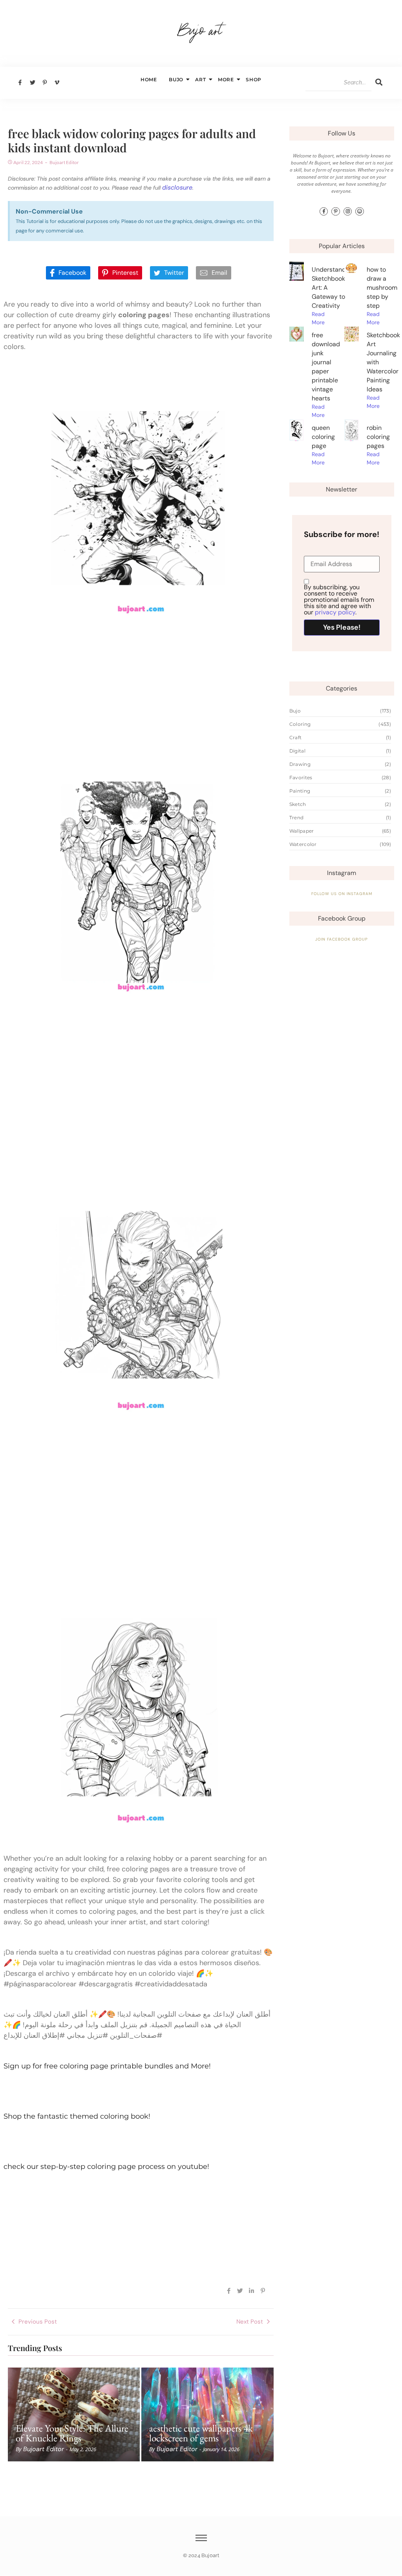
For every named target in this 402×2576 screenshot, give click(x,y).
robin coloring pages (378, 437)
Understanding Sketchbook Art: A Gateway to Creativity (333, 288)
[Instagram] (348, 212)
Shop (254, 79)
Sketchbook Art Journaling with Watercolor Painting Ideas (383, 362)
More (226, 79)
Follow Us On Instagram (342, 894)
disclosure (177, 187)
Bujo (176, 79)
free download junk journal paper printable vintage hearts (326, 367)
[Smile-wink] (360, 212)
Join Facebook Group (342, 939)
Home (149, 79)
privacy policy (335, 612)
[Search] (379, 83)
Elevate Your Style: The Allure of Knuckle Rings (72, 2433)
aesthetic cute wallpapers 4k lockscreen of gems (201, 2433)
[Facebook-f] (324, 212)
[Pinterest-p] (336, 212)
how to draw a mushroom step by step (382, 288)
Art (200, 79)
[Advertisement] (139, 687)
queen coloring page (323, 437)
